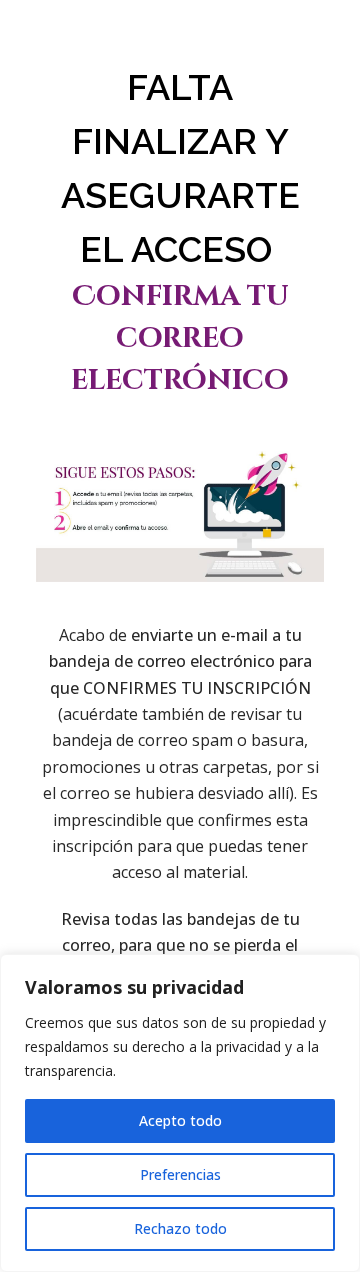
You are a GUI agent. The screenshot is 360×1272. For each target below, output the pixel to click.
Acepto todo (180, 1120)
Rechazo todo (180, 1228)
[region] (180, 1113)
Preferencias (180, 1174)
